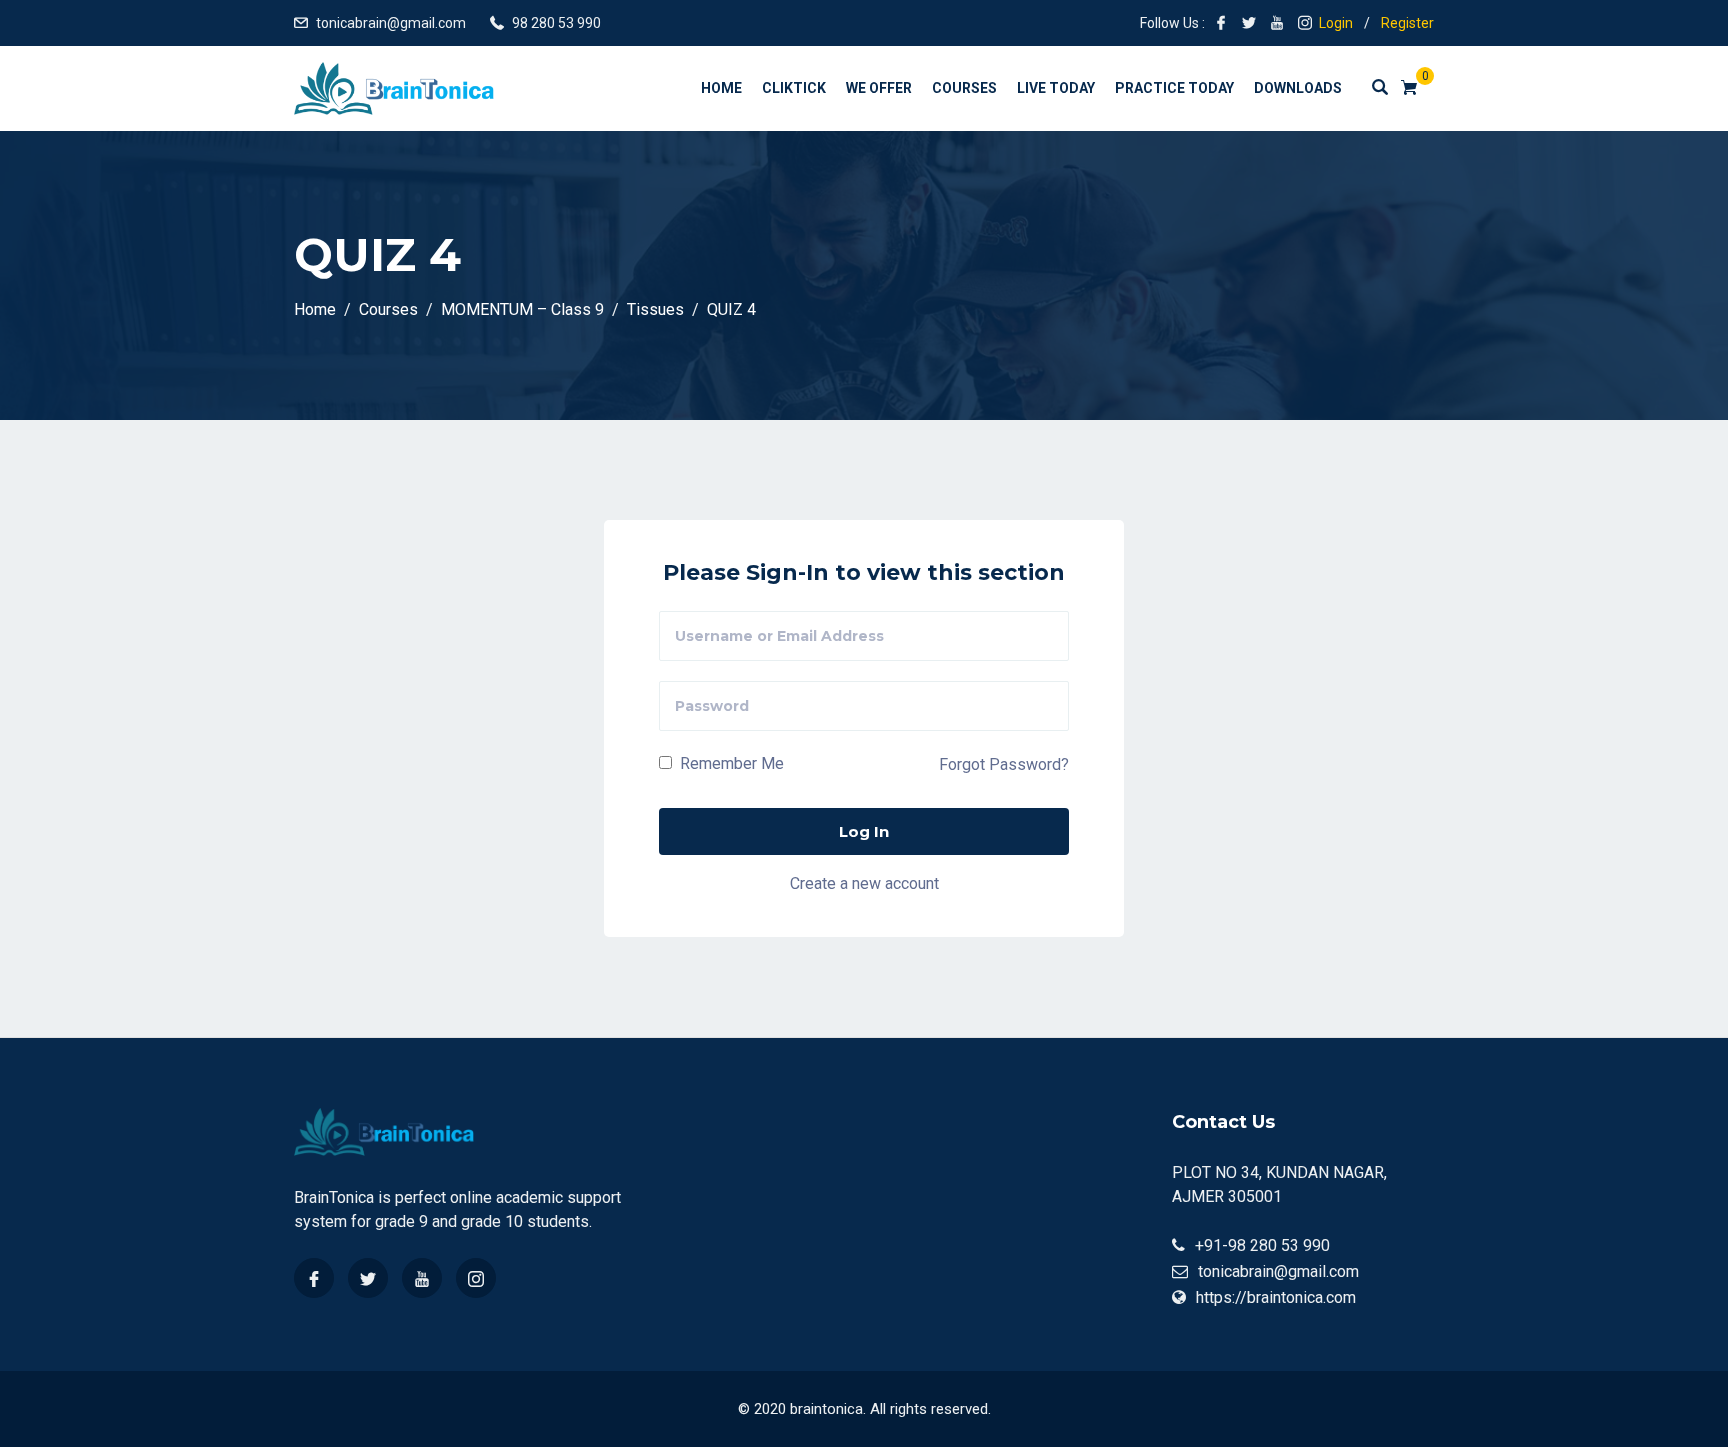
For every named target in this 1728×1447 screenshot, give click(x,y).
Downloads (1298, 88)
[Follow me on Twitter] (1249, 23)
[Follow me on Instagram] (1305, 23)
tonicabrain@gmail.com (391, 23)
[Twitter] (368, 1278)
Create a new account (864, 883)
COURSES (964, 88)
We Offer (879, 88)
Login (1336, 23)
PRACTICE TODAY (1174, 88)
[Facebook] (314, 1278)
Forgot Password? (1004, 764)
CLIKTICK (794, 88)
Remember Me (730, 763)
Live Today (1056, 88)
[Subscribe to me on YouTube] (1277, 23)
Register (1407, 23)
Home (721, 88)
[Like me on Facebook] (1221, 23)
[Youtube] (422, 1278)
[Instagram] (476, 1278)
